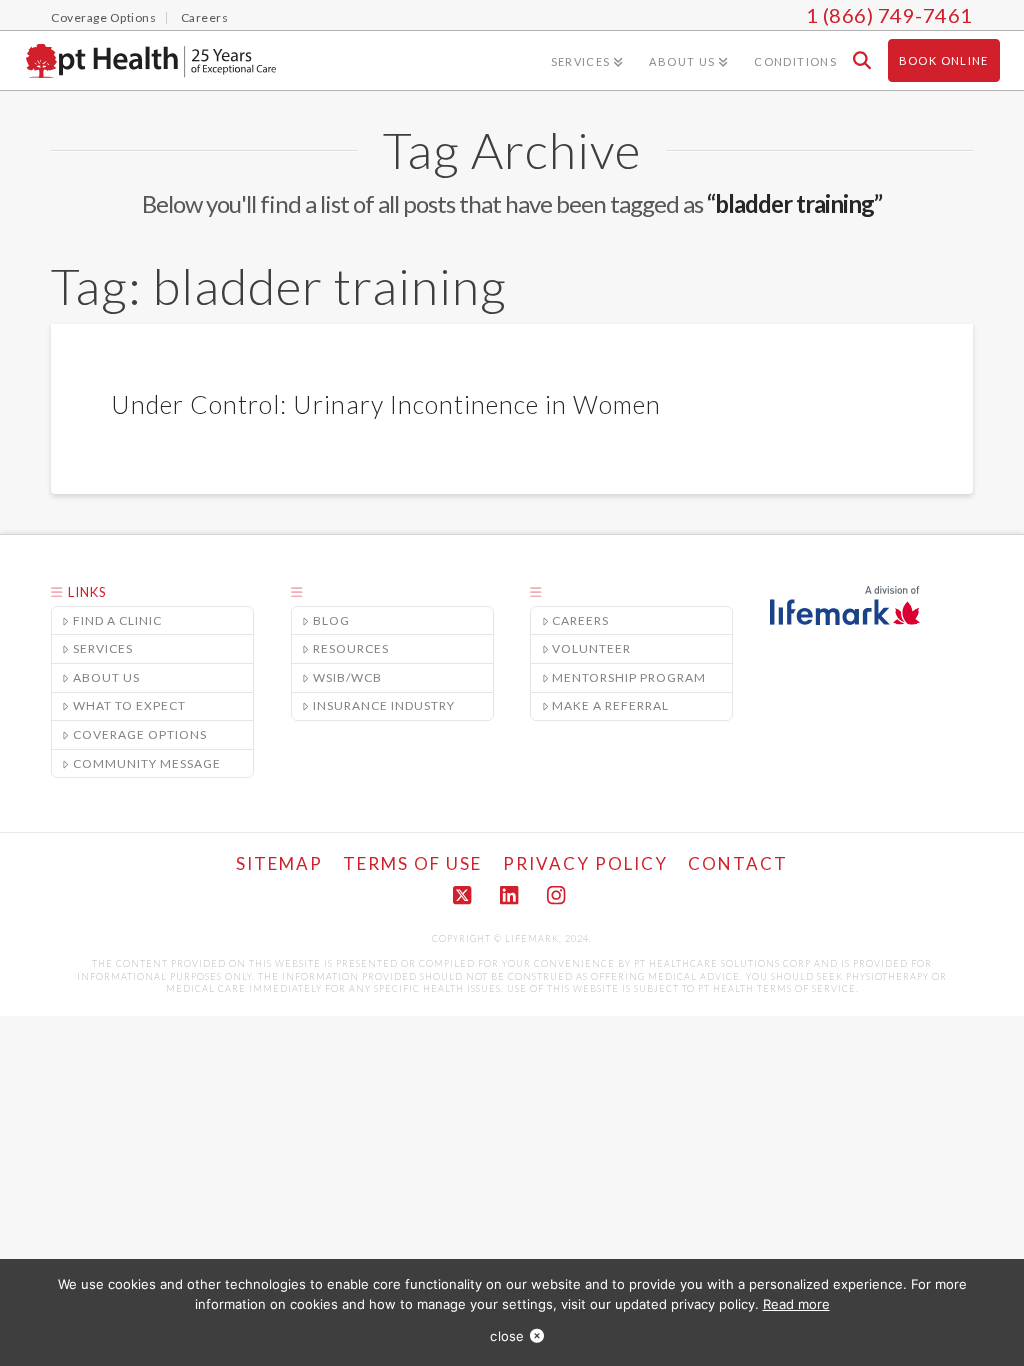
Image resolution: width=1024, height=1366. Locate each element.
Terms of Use (412, 863)
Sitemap (279, 863)
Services (103, 648)
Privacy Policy (585, 863)
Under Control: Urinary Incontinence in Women (386, 404)
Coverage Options (140, 734)
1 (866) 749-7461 (889, 15)
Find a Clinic (117, 620)
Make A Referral (610, 705)
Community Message (147, 763)
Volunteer (591, 648)
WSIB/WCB (347, 677)
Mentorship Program (629, 677)
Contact (738, 863)
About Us (106, 677)
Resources (351, 648)
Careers (580, 620)
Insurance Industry (384, 705)
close (507, 1336)
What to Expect (129, 705)
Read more (796, 1304)
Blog (331, 620)
